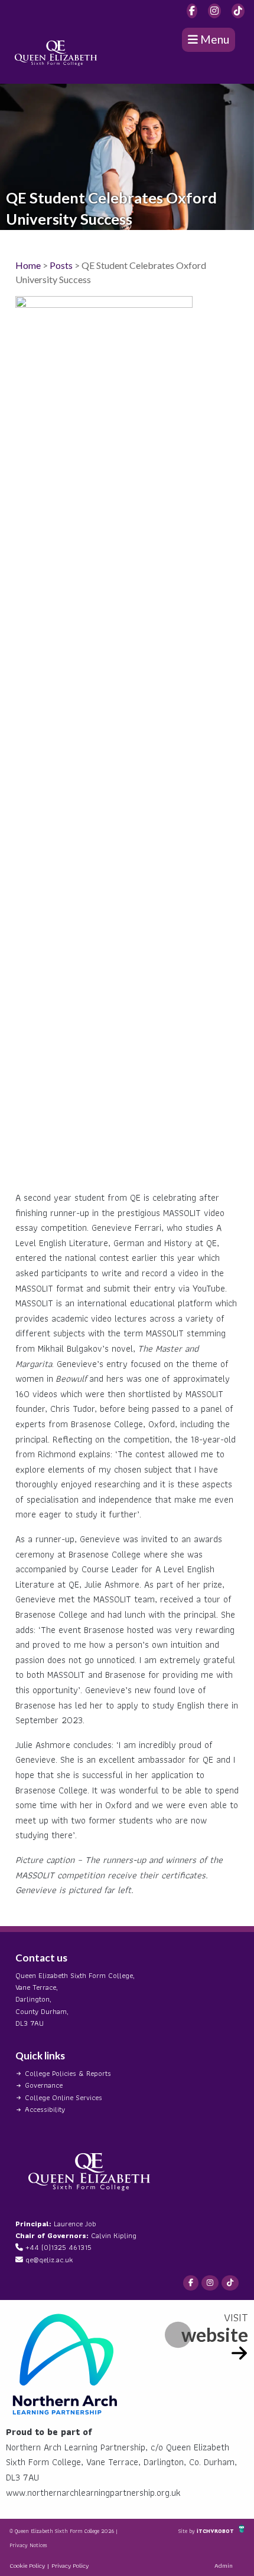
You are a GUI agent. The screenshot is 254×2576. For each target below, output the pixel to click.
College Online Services (63, 2097)
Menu (214, 39)
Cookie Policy (27, 2565)
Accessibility (45, 2109)
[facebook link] (192, 11)
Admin (224, 2565)
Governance (44, 2085)
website (215, 2334)
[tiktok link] (238, 11)
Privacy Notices (28, 2545)
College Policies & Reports (68, 2073)
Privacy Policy (70, 2565)
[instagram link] (214, 11)
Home (28, 265)
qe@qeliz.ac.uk (49, 2260)
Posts (61, 265)
